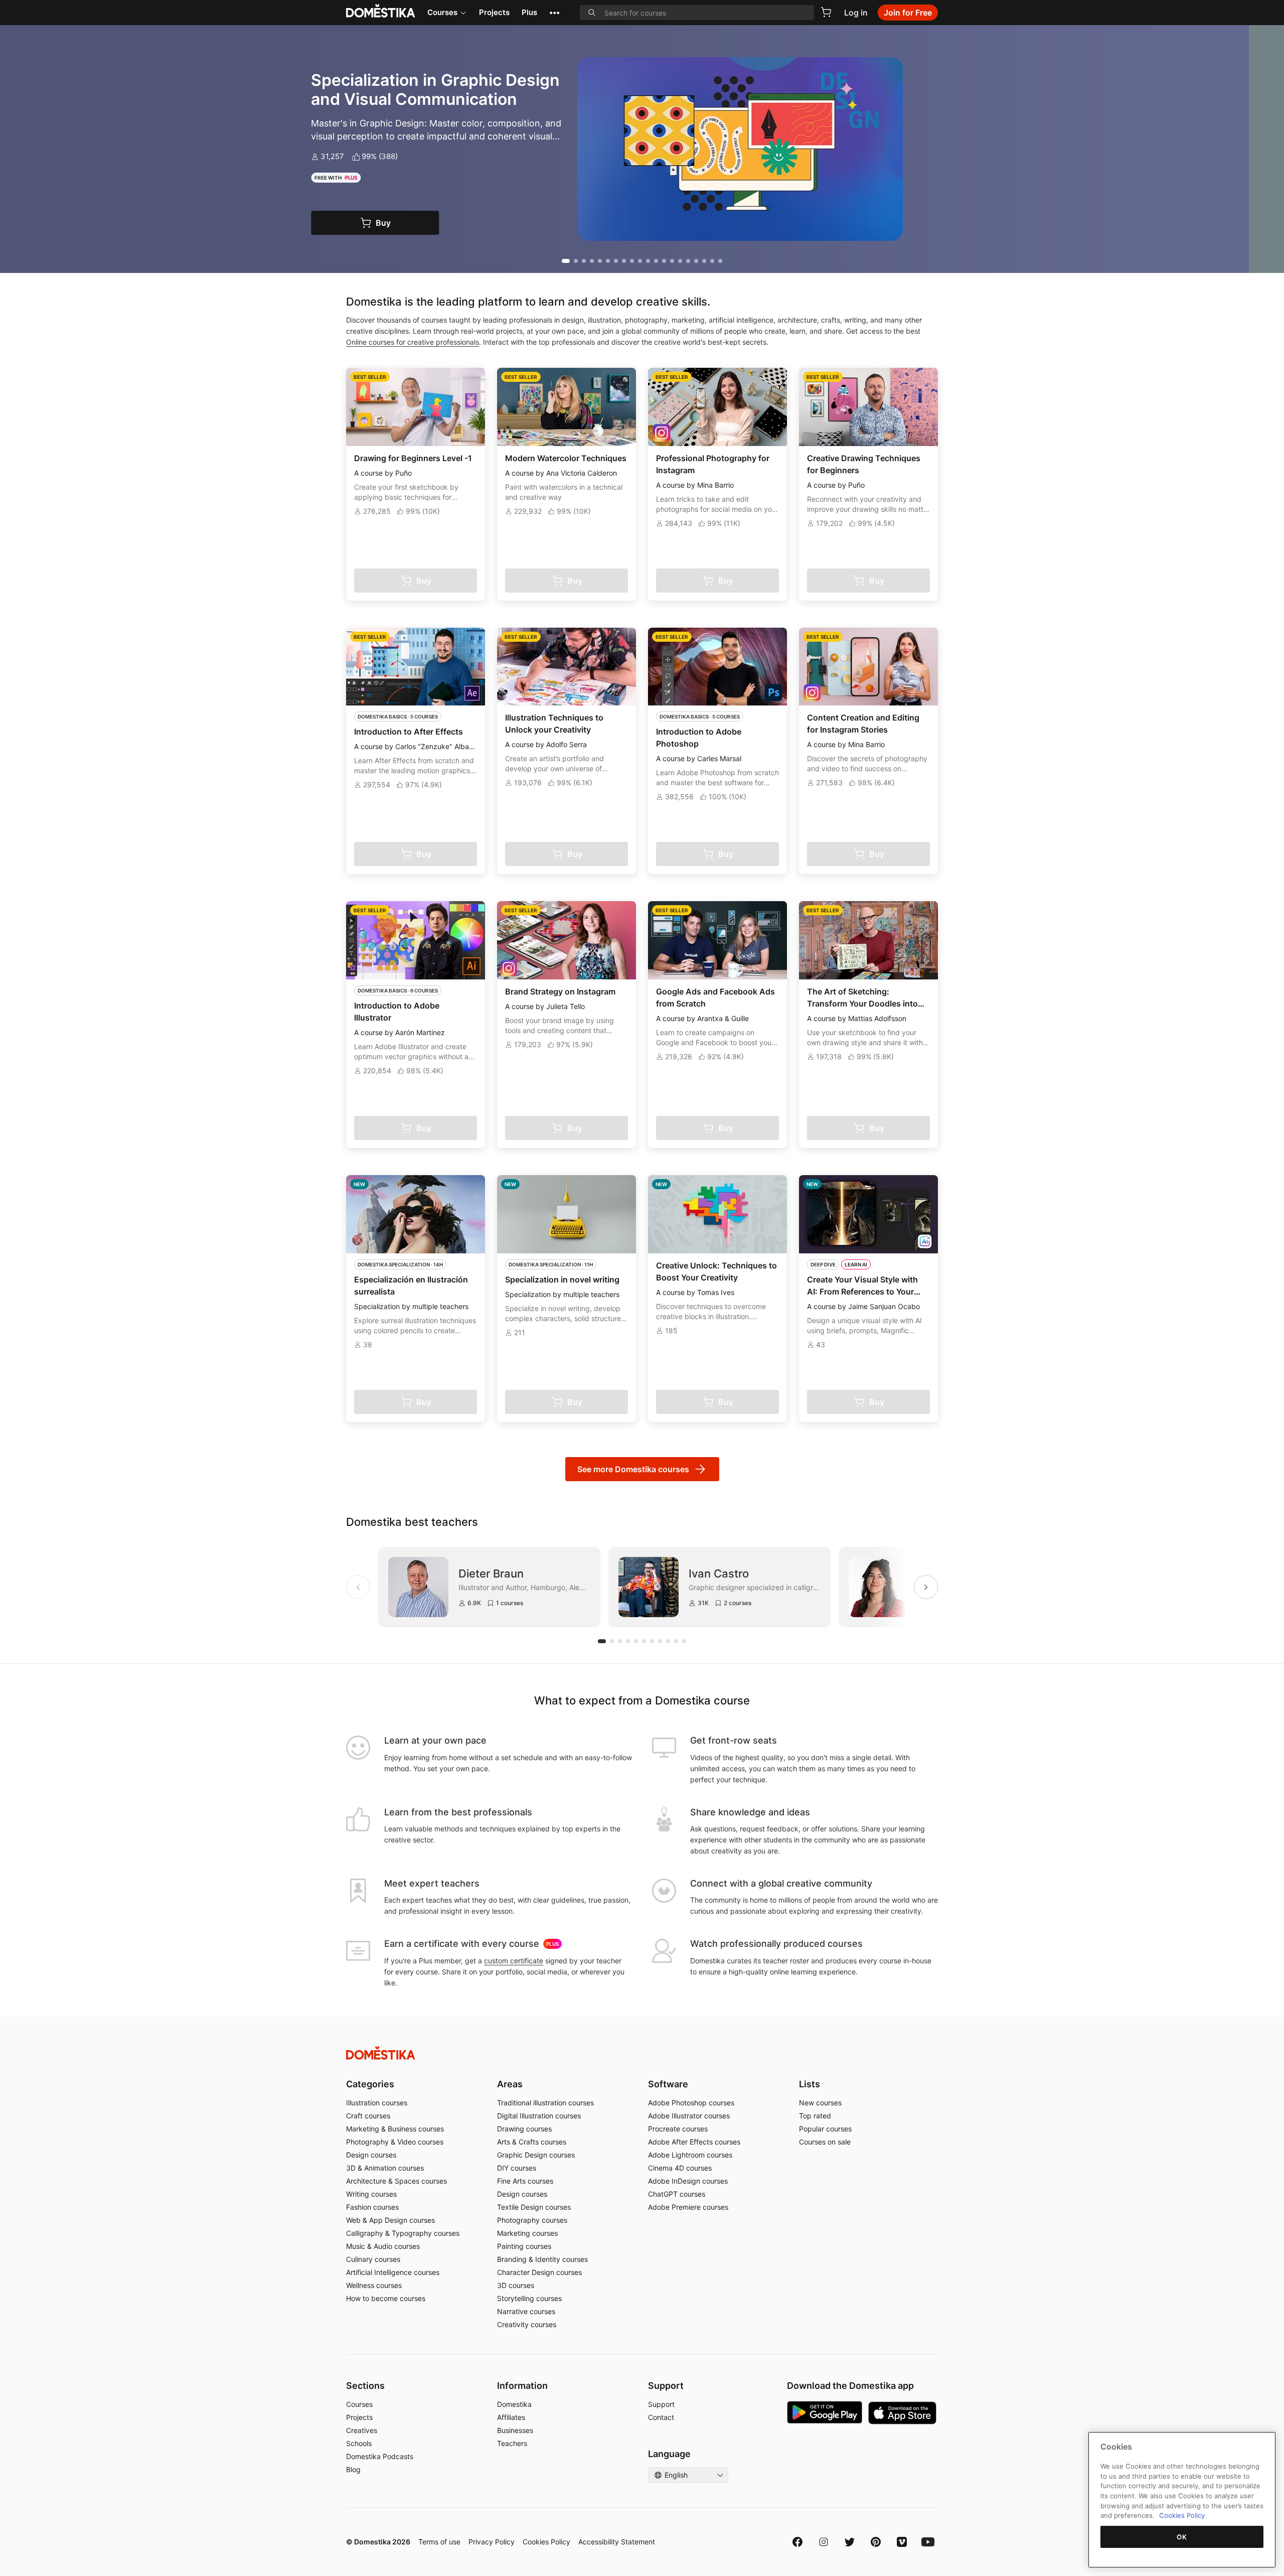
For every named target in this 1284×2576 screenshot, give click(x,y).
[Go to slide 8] (624, 261)
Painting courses (524, 2246)
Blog (353, 2469)
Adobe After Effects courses (694, 2142)
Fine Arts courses (525, 2181)
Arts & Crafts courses (532, 2142)
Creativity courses (527, 2324)
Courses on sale (825, 2142)
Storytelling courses (529, 2298)
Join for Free (908, 13)
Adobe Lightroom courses (690, 2155)
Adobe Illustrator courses (689, 2116)
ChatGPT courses (677, 2194)
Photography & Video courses (395, 2142)
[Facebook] (797, 2542)
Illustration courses (377, 2103)
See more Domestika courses (633, 1469)
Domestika (514, 2404)
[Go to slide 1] (564, 261)
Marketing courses (527, 2233)
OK (1182, 2537)
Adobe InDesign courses (688, 2181)
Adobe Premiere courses (688, 2207)
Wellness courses (374, 2285)
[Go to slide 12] (656, 261)
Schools (359, 2443)
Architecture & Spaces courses (396, 2181)
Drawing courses (524, 2129)
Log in (856, 13)
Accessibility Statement (617, 2542)
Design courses (371, 2155)
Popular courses (825, 2129)
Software (668, 2084)
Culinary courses (373, 2259)
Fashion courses (372, 2207)
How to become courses (386, 2298)
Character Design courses (539, 2272)
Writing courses (371, 2194)
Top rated (815, 2116)
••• (554, 12)
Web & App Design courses (390, 2220)
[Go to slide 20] (720, 261)
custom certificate (514, 1961)
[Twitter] (850, 2542)
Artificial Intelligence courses (393, 2272)
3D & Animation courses (385, 2168)
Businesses (515, 2430)
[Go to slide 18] (704, 261)
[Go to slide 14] (672, 261)
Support (661, 2404)
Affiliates (511, 2417)
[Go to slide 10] (640, 261)
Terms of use (439, 2542)
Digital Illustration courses (539, 2116)
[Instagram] (824, 2542)
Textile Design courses (534, 2207)
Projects (494, 12)
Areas (510, 2084)
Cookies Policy (546, 2542)
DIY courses (517, 2168)
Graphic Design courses (536, 2155)
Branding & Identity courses (542, 2259)
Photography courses (532, 2220)
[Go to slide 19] (712, 261)
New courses (820, 2103)
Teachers (512, 2443)
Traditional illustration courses (545, 2103)
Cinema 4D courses (680, 2168)
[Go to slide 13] (664, 261)
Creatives (362, 2430)
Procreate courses (678, 2129)
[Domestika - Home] (642, 2053)
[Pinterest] (876, 2542)
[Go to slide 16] (688, 261)
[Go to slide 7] (616, 261)
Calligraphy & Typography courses (403, 2233)
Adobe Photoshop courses (691, 2103)
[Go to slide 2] (574, 261)
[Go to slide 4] (592, 261)
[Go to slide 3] (584, 261)
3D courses (516, 2285)
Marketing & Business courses (395, 2129)
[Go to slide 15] (680, 261)
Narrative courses (526, 2311)
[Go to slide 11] (648, 261)
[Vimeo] (902, 2542)
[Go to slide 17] (696, 261)
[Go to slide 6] (608, 261)
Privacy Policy (492, 2542)
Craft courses (368, 2116)
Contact (661, 2417)
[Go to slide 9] (632, 261)
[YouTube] (928, 2542)
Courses (442, 12)
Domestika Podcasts (380, 2456)
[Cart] (826, 12)
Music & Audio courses (383, 2246)
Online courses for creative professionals (413, 342)
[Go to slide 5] (600, 261)
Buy (418, 223)
